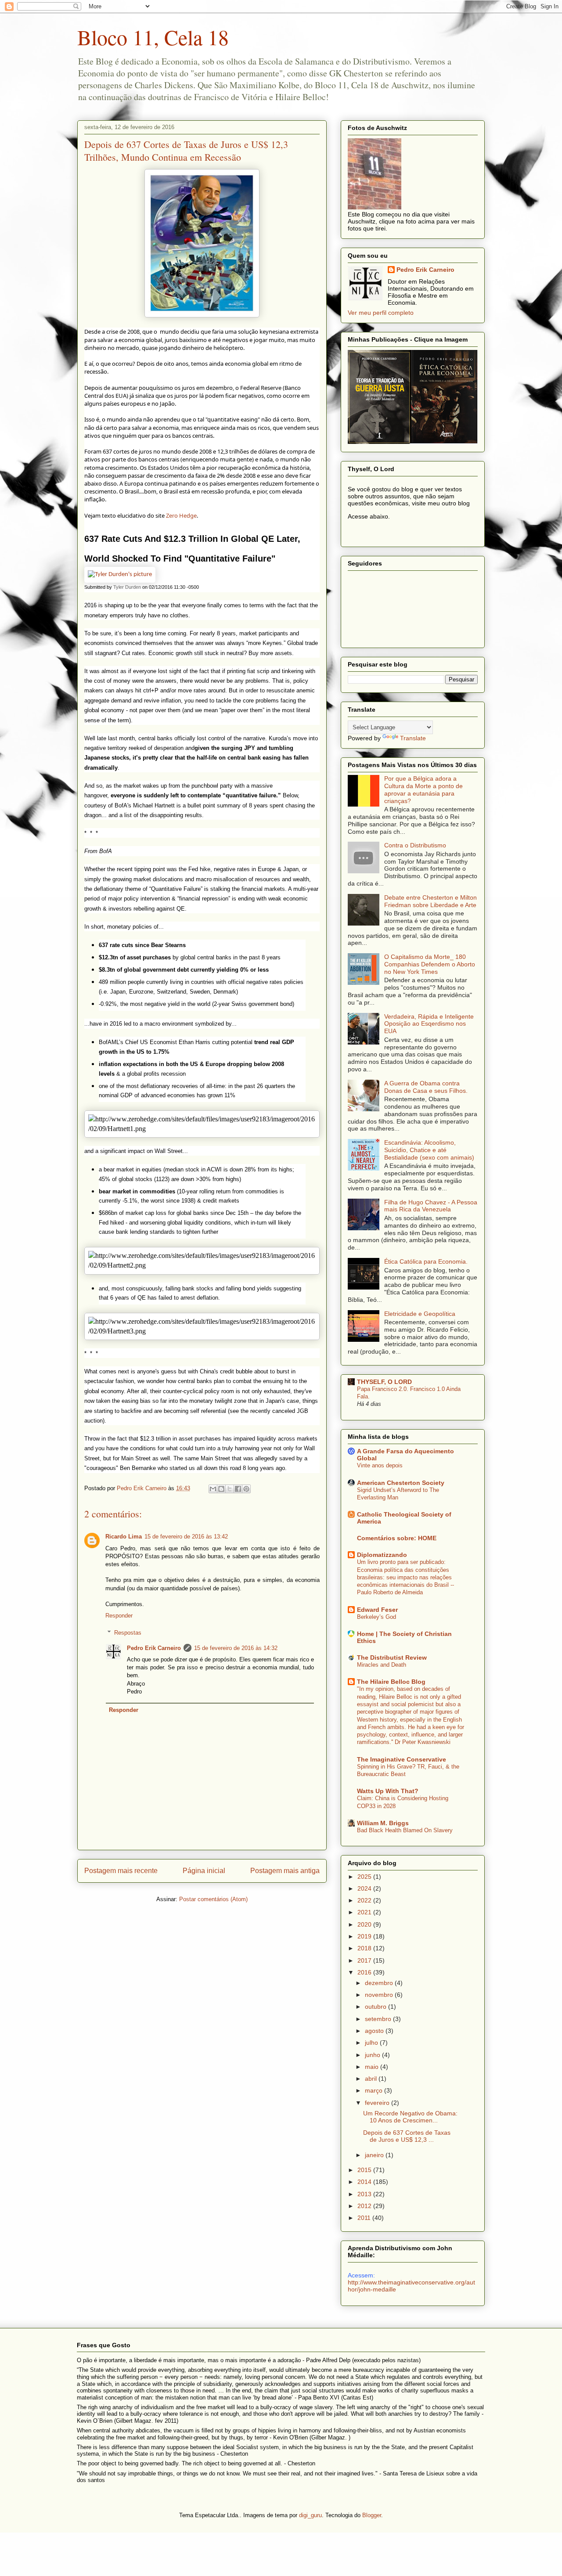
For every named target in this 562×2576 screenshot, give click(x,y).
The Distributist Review (392, 1657)
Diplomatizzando (382, 1555)
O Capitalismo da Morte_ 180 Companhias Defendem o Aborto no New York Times (430, 964)
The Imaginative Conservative (402, 1759)
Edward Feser (377, 1610)
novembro (380, 1995)
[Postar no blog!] (221, 1489)
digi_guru (310, 2515)
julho (372, 2043)
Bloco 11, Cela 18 (153, 37)
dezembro (380, 1983)
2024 (365, 1888)
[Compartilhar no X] (230, 1489)
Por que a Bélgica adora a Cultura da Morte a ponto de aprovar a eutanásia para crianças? (423, 789)
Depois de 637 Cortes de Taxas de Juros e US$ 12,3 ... (407, 2136)
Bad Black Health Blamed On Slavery (405, 1830)
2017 (365, 1960)
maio (373, 2067)
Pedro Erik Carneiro (154, 1648)
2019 (365, 1936)
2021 (365, 1912)
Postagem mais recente (121, 1871)
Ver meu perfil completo (381, 313)
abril (372, 2079)
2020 (365, 1924)
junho (373, 2055)
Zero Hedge (181, 515)
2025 (365, 1877)
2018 (365, 1948)
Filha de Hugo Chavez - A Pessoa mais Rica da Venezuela (431, 1206)
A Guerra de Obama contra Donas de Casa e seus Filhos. (426, 1087)
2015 (365, 2170)
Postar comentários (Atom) (213, 1899)
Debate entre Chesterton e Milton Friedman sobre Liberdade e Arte (431, 901)
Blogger (372, 2515)
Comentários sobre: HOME (397, 1538)
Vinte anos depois (380, 1465)
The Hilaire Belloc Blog (391, 1682)
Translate (413, 738)
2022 (365, 1900)
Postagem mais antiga (285, 1871)
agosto (375, 2031)
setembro (379, 2019)
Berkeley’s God (376, 1617)
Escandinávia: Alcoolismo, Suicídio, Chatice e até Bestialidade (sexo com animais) (429, 1150)
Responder (119, 1616)
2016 (365, 1972)
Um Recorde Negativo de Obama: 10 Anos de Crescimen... (410, 2117)
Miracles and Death (382, 1665)
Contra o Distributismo (415, 845)
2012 (365, 2206)
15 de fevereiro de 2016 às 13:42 (186, 1537)
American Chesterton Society (401, 1483)
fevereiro (378, 2103)
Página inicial (204, 1871)
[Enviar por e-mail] (213, 1489)
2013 (365, 2194)
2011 (365, 2218)
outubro (376, 2007)
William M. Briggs (383, 1823)
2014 (365, 2182)
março (375, 2090)
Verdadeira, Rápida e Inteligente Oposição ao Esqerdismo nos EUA (429, 1024)
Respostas (128, 1633)
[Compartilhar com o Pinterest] (246, 1489)
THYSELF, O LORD (384, 1382)
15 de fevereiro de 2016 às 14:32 (236, 1648)
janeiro (375, 2155)
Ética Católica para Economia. (426, 1261)
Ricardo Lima (124, 1537)
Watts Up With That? (388, 1791)
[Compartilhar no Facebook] (238, 1489)
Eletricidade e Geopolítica (420, 1314)
